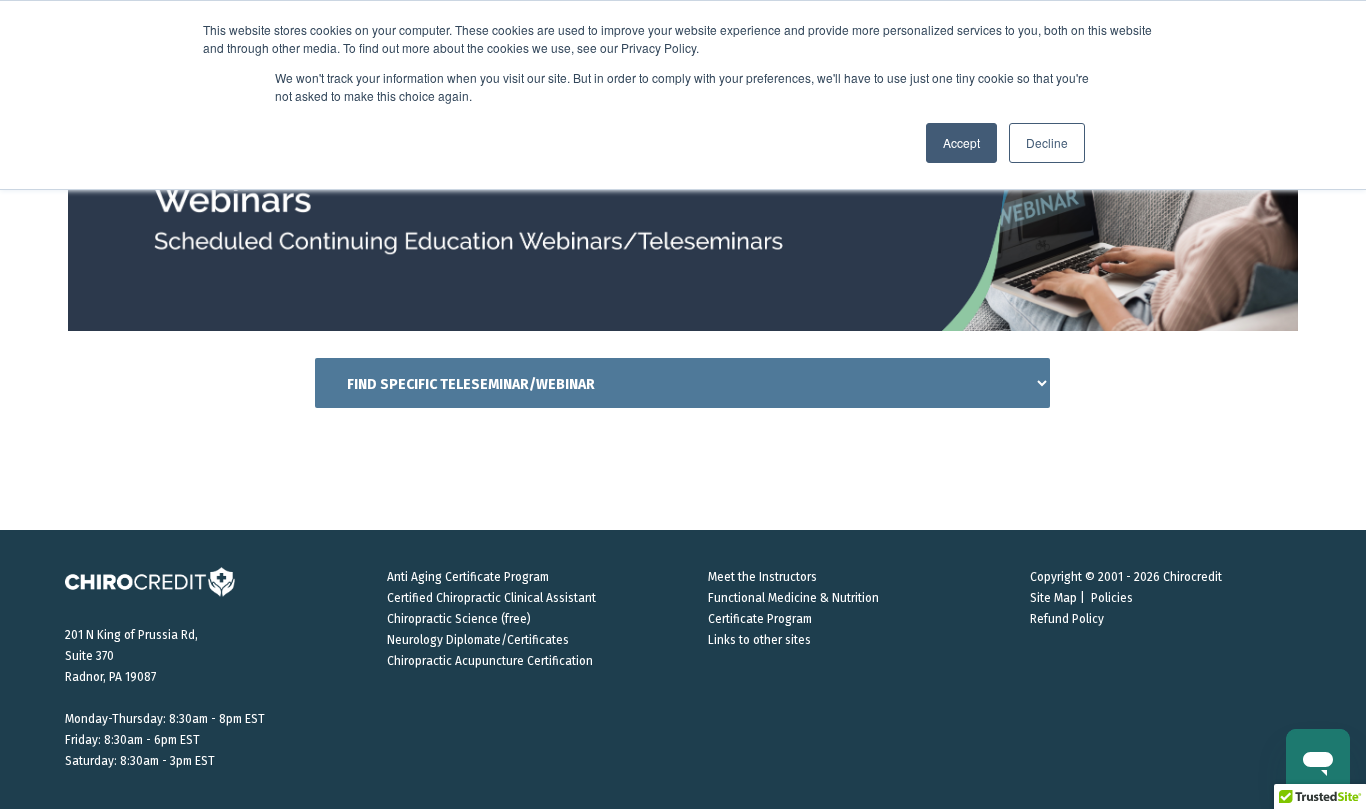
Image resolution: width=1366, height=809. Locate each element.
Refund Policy (1067, 619)
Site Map (1053, 598)
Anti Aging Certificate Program (468, 577)
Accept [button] (961, 142)
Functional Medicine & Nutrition (793, 598)
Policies (1112, 598)
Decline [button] (1047, 142)
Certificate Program (760, 619)
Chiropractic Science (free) (459, 619)
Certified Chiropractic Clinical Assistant (491, 598)
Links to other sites (759, 640)
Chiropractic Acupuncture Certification (490, 661)
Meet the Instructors (762, 577)
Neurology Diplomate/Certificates (478, 640)
